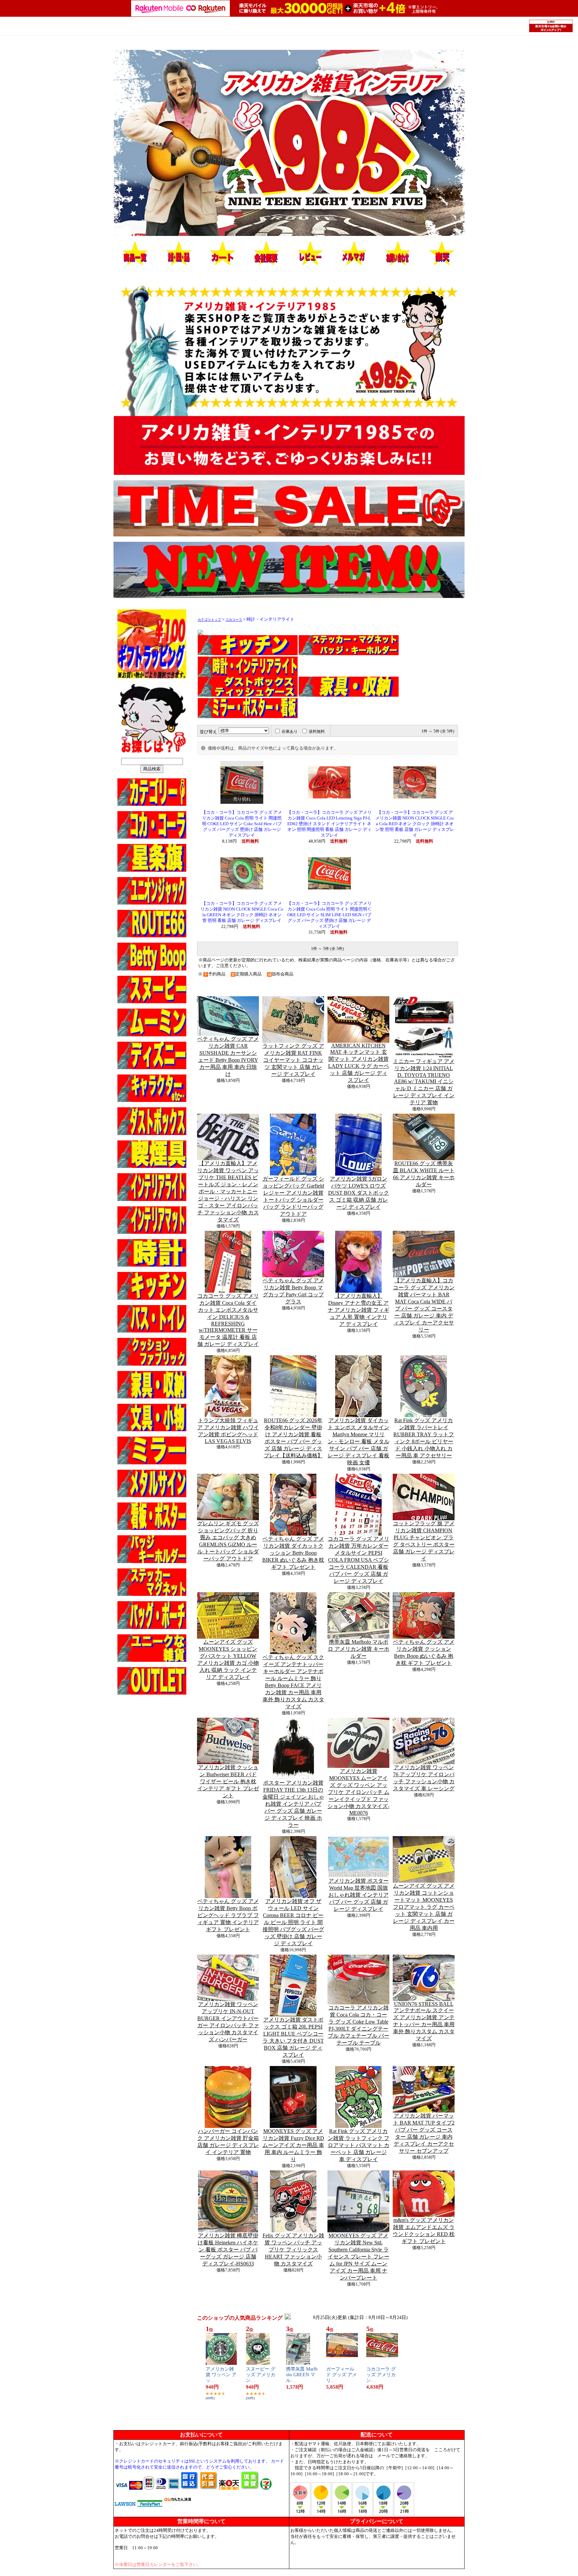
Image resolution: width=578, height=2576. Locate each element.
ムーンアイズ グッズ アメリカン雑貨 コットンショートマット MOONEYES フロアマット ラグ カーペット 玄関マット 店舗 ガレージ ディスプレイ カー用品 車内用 (424, 1907)
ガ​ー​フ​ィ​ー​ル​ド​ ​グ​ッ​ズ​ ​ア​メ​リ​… (342, 2375)
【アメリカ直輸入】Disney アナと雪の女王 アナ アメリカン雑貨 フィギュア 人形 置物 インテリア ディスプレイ (359, 1310)
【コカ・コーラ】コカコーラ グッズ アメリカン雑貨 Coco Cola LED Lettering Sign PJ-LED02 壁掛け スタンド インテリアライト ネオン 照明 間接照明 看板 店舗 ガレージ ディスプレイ (329, 824)
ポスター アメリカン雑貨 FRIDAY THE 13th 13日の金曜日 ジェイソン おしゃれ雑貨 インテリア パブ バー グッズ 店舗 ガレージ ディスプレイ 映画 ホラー (293, 1804)
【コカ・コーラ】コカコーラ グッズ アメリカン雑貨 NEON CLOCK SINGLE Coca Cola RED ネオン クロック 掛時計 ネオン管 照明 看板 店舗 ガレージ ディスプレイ (415, 824)
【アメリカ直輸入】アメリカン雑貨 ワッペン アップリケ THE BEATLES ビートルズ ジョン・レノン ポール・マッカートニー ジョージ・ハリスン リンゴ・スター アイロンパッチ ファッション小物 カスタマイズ (228, 1191)
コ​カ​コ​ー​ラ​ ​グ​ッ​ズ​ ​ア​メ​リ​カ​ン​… (381, 2375)
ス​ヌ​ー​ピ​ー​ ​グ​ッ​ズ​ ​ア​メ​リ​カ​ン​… (261, 2375)
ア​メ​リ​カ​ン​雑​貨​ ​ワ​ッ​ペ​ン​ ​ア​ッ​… (221, 2375)
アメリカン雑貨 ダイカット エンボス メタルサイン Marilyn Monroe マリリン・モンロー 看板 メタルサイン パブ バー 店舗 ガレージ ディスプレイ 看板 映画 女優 (359, 1441)
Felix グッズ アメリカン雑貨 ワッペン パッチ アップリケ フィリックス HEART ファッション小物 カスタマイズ (293, 2250)
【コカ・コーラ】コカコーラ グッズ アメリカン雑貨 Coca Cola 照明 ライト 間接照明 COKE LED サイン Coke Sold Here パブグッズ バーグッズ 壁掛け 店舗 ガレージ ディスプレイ (242, 824)
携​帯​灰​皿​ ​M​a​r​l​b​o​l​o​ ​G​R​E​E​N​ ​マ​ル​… (302, 2375)
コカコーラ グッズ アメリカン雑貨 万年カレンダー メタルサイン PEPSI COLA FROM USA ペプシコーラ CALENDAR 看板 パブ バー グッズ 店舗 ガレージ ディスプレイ (359, 1560)
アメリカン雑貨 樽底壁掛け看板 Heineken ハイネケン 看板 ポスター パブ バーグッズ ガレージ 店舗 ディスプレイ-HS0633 (228, 2250)
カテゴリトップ (209, 620)
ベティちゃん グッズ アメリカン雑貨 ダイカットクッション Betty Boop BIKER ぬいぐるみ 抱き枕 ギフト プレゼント (293, 1553)
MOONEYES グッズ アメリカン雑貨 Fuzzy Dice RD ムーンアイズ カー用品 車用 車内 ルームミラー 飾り (293, 2145)
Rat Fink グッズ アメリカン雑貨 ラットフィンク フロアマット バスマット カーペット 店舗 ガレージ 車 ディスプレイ (359, 2145)
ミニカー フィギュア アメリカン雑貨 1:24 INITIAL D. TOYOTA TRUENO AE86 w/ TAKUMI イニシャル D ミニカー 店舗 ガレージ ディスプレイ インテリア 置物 (424, 1082)
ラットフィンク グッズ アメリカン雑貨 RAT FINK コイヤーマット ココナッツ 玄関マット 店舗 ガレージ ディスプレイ (293, 1060)
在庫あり (290, 732)
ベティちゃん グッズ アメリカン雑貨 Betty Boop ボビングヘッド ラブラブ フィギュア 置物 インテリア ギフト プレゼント (228, 1915)
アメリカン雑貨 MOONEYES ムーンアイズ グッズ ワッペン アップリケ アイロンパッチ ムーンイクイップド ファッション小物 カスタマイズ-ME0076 (358, 1792)
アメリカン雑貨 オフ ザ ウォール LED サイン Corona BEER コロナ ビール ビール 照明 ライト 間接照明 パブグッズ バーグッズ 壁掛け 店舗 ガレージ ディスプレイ (293, 1922)
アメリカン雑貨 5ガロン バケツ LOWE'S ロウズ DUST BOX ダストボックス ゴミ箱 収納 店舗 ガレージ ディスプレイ (359, 1193)
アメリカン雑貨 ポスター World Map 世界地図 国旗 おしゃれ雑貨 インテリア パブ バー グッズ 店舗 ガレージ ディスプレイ (359, 1895)
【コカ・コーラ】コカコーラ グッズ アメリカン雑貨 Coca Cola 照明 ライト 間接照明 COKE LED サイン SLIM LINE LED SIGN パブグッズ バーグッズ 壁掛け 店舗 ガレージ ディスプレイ (329, 915)
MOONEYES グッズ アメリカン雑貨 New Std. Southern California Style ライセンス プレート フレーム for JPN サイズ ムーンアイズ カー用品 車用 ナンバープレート (359, 2257)
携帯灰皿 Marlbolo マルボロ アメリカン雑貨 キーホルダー (359, 1649)
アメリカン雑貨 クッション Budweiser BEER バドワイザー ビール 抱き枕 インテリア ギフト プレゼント (228, 1781)
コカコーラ (234, 620)
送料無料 (317, 732)
